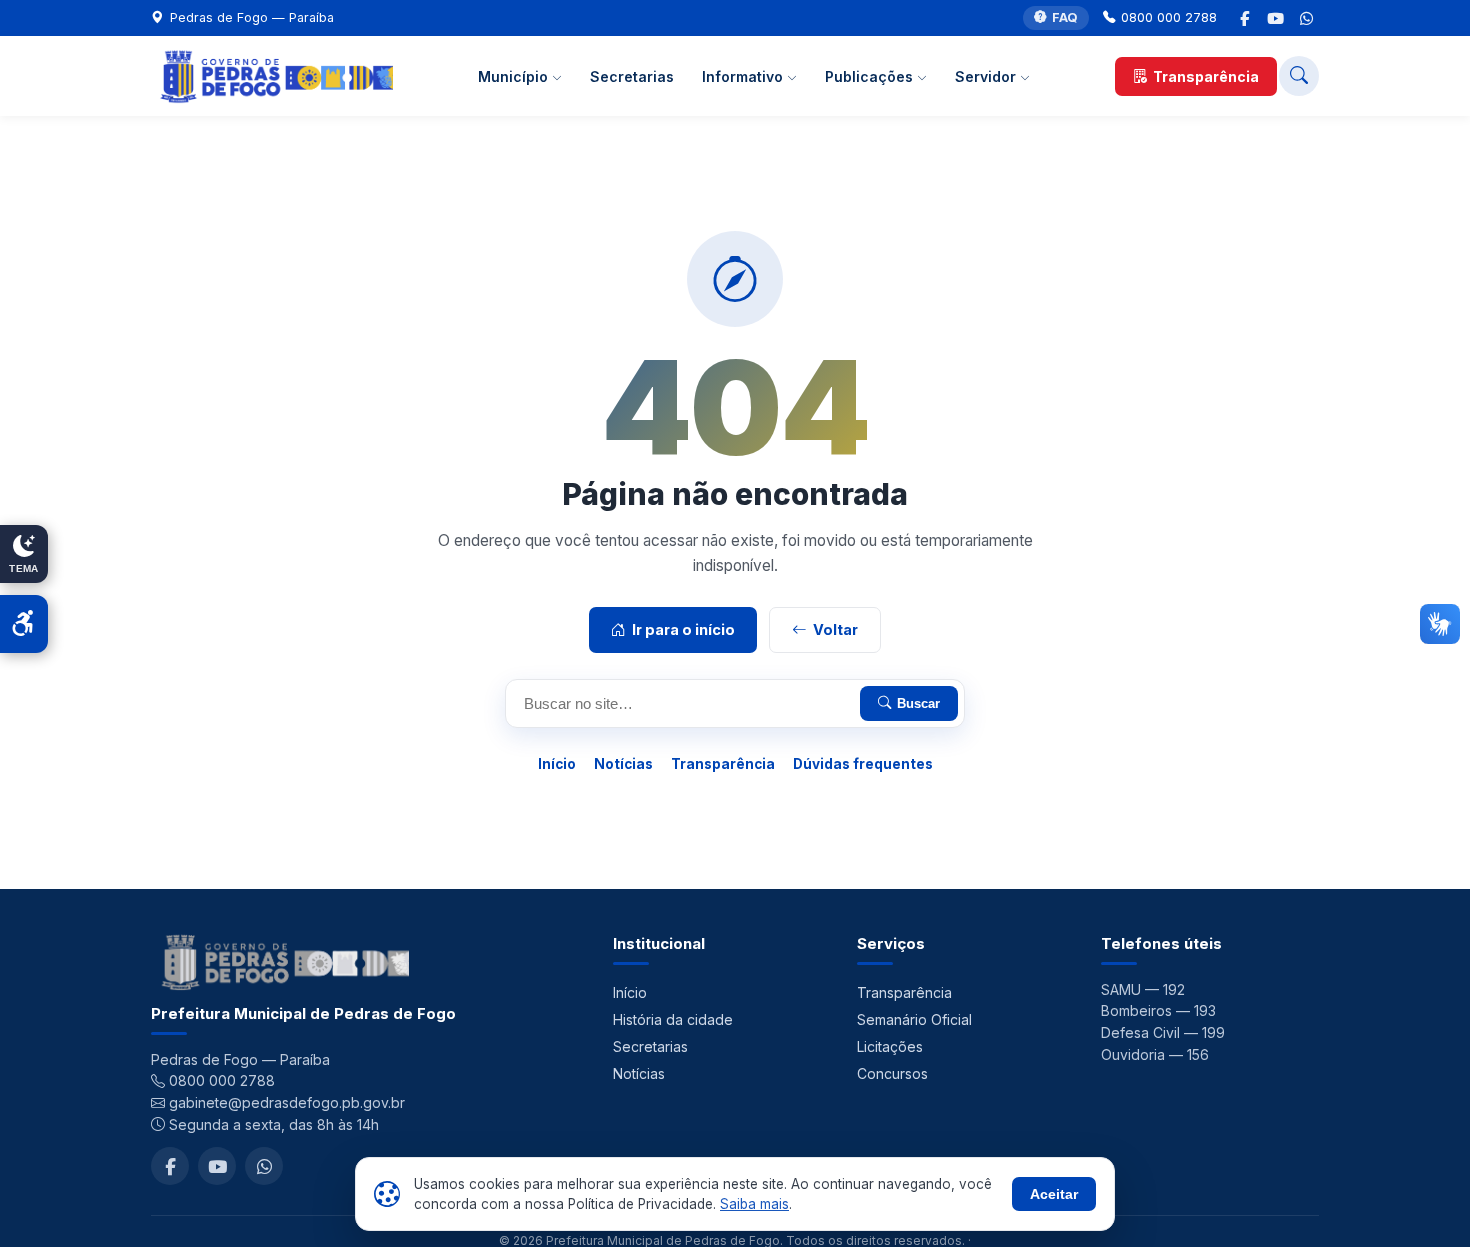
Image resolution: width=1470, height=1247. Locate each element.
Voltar (835, 629)
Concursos (892, 1073)
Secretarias (632, 76)
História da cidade (673, 1019)
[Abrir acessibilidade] (24, 624)
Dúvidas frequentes (863, 764)
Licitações (890, 1046)
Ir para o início (683, 629)
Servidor (987, 76)
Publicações (871, 76)
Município (515, 76)
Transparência (1206, 76)
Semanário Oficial (914, 1019)
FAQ (1065, 17)
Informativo (744, 76)
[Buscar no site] (1299, 76)
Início (557, 764)
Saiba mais (754, 1204)
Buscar (918, 703)
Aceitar (1054, 1194)
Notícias (623, 764)
